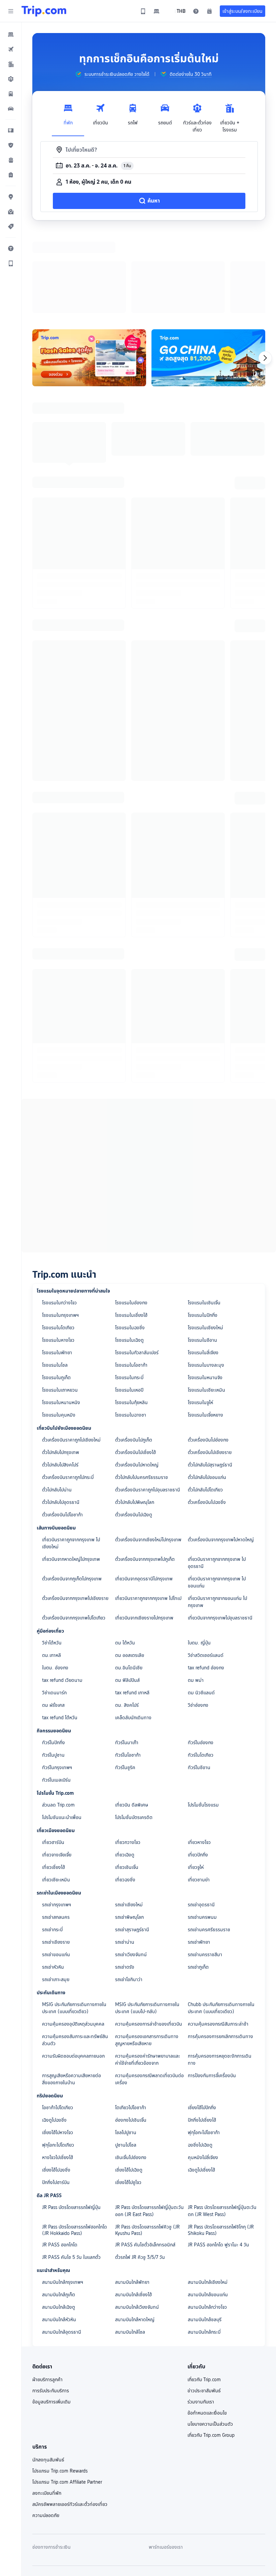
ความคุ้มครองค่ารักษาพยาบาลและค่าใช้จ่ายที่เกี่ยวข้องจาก (148, 1972)
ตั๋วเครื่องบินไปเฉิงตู (134, 1427)
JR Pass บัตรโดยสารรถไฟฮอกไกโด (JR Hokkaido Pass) (75, 2142)
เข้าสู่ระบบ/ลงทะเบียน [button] (243, 11)
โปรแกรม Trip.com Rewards (60, 2383)
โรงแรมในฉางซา (131, 1327)
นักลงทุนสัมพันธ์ (48, 2372)
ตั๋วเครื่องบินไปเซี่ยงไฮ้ (135, 1365)
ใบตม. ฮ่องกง (55, 1580)
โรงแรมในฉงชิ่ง (130, 1240)
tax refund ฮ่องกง (206, 1580)
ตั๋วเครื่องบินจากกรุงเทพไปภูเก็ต (145, 1472)
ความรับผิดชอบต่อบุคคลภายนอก (73, 1968)
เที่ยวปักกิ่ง (198, 1767)
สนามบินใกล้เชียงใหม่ (208, 2194)
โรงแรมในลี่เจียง (203, 1265)
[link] (143, 11)
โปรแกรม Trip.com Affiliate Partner (67, 2394)
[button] (11, 11)
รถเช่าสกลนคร (56, 1829)
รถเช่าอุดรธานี (201, 1817)
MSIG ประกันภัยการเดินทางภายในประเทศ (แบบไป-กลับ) (147, 1920)
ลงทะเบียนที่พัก (47, 2405)
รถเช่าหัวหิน (53, 1879)
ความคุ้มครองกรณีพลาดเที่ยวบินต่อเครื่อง (149, 1991)
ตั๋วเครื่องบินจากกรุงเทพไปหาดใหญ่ (221, 1452)
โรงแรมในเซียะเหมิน (206, 1302)
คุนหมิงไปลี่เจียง (203, 2070)
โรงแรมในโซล (55, 1277)
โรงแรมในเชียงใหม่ (205, 1240)
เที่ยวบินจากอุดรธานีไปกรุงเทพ (144, 1491)
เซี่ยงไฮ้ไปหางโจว (58, 2045)
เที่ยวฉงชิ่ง (125, 1792)
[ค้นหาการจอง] (209, 11)
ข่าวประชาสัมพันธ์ (204, 2303)
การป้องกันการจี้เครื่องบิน (212, 1988)
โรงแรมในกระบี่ (129, 1290)
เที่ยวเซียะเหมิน (56, 1792)
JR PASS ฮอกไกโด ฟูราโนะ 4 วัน (218, 2157)
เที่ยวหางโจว (199, 1755)
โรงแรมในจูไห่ (200, 1315)
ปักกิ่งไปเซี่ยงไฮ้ (202, 2032)
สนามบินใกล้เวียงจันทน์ (137, 2219)
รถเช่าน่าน (125, 1854)
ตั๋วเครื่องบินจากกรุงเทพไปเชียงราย (75, 1511)
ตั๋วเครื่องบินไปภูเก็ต (134, 1352)
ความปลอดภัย (46, 2428)
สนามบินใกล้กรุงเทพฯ (63, 2194)
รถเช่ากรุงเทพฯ (57, 1817)
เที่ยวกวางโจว (128, 1755)
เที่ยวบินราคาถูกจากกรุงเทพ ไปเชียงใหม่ (71, 1456)
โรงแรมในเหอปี (129, 1302)
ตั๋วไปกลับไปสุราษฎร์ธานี (210, 1377)
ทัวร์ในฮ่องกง (201, 1655)
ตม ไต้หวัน (125, 1555)
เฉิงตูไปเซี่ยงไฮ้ (201, 2082)
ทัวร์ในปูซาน (53, 1667)
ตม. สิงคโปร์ (127, 1617)
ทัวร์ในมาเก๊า (127, 1655)
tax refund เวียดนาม (62, 1593)
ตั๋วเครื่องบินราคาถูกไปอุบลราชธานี (148, 1402)
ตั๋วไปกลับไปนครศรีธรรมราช (142, 1390)
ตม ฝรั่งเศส (53, 1617)
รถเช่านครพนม (202, 1829)
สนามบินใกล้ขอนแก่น (208, 2207)
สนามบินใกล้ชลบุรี (205, 2232)
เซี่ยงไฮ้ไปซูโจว (128, 2095)
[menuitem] (11, 34)
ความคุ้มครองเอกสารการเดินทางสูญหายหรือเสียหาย (147, 1952)
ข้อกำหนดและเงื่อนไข (207, 2325)
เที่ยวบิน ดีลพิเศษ (132, 1717)
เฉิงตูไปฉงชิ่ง (54, 2032)
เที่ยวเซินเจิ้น (127, 1780)
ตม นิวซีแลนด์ (201, 1605)
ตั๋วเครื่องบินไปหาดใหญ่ (137, 1377)
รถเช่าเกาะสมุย (56, 1892)
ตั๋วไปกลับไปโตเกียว (205, 1402)
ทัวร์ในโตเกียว (201, 1667)
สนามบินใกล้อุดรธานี (62, 2244)
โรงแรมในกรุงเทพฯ (60, 1228)
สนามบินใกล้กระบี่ (204, 2244)
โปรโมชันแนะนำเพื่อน (62, 1730)
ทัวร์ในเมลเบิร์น (56, 1692)
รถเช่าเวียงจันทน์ (131, 1867)
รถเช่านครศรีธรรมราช (209, 1842)
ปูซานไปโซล (126, 2057)
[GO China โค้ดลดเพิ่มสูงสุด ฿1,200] (208, 270)
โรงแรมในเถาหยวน (60, 1302)
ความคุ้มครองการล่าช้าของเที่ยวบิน (149, 1936)
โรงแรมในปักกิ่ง (203, 1228)
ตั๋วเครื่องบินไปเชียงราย (210, 1365)
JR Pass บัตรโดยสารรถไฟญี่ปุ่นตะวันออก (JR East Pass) (149, 2123)
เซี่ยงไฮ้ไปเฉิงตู (129, 2082)
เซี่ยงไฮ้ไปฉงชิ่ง (56, 2082)
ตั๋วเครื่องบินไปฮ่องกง (208, 1352)
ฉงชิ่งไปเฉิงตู (200, 2057)
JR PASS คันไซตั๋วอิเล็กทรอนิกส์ (145, 2157)
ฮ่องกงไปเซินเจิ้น (131, 2032)
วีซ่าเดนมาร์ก (54, 1605)
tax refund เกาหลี (132, 1605)
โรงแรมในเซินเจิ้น (204, 1215)
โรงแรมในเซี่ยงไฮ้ (131, 1228)
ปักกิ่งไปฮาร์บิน (56, 2095)
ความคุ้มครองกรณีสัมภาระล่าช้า (218, 1936)
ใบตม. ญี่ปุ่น (199, 1555)
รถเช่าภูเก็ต (198, 1879)
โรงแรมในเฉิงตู (129, 1252)
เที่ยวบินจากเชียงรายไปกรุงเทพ (144, 1530)
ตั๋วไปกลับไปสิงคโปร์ (60, 1377)
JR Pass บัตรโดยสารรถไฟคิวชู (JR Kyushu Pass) (147, 2142)
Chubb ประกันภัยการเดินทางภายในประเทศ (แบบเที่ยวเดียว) (221, 1920)
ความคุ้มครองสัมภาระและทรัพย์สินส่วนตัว (75, 1952)
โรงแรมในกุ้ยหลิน (131, 1315)
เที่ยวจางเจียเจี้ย (57, 1767)
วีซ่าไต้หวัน (52, 1555)
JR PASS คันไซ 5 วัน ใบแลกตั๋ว (71, 2170)
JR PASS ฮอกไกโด (60, 2157)
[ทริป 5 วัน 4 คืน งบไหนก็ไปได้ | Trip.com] (89, 270)
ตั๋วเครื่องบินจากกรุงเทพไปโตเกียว (74, 1530)
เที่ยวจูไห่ (196, 1780)
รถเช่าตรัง (125, 1879)
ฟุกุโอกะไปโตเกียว (58, 2057)
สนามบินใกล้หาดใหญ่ (135, 2232)
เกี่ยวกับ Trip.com (204, 2292)
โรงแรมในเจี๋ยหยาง (205, 1327)
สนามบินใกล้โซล (130, 2244)
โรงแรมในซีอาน (202, 1252)
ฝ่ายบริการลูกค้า (47, 2292)
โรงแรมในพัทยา (57, 1265)
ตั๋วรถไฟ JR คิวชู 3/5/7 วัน (140, 2170)
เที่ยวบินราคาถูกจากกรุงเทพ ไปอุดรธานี (217, 1475)
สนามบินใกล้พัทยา (132, 2194)
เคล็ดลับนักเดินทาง (133, 1630)
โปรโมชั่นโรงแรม (203, 1717)
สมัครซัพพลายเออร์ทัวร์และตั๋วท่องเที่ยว (70, 2417)
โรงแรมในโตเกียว (58, 1240)
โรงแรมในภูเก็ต (56, 1290)
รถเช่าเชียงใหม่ (129, 1817)
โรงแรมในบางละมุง (206, 1277)
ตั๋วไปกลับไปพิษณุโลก (135, 1415)
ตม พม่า (196, 1593)
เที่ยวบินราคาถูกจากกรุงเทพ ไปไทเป (148, 1511)
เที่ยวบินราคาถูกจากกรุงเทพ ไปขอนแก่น (217, 1495)
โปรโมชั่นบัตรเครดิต (134, 1730)
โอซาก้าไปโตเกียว (58, 2020)
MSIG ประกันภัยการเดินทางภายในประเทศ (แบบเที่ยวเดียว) (74, 1920)
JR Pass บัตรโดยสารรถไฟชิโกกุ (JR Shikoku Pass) (221, 2142)
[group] (112, 74)
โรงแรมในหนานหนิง (61, 1315)
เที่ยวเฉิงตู (125, 1767)
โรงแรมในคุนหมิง (59, 1327)
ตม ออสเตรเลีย (130, 1568)
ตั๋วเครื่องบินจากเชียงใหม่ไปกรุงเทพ (148, 1452)
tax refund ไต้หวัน (60, 1630)
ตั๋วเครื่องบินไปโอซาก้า (62, 1427)
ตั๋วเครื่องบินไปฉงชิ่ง (207, 1415)
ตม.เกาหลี (51, 1568)
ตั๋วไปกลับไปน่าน (57, 1402)
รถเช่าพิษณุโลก (129, 1829)
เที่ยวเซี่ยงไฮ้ (54, 1780)
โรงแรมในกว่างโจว (59, 1215)
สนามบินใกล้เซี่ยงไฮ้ (133, 2207)
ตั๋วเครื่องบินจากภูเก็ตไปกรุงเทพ (72, 1491)
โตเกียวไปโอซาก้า (131, 2020)
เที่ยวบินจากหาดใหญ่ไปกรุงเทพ (71, 1472)
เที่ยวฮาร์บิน (53, 1755)
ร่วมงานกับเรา (201, 2314)
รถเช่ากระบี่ (52, 1842)
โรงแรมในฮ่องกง (131, 1215)
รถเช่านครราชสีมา (205, 1867)
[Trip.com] (44, 11)
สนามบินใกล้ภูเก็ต (59, 2207)
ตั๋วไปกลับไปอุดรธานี (61, 1415)
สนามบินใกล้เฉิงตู (59, 2219)
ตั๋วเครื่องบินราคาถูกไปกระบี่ (68, 1390)
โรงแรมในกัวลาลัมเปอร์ (137, 1265)
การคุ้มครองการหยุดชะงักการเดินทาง (220, 1972)
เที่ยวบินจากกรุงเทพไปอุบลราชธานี (220, 1530)
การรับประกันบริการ (51, 2303)
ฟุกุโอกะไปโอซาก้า (204, 2045)
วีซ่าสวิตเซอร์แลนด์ (206, 1568)
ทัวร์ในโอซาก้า (128, 1667)
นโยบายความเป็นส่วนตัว (210, 2336)
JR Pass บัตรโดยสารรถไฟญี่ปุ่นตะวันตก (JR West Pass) (222, 2123)
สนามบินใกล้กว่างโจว (207, 2219)
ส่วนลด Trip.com (58, 1717)
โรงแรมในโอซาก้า (131, 1277)
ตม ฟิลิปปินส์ (127, 1593)
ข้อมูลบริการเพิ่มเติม (51, 2314)
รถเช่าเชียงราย (56, 1854)
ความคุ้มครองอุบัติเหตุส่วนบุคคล (73, 1936)
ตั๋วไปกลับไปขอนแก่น (207, 1390)
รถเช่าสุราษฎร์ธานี (132, 1842)
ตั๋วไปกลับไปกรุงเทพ (61, 1365)
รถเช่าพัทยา (199, 1854)
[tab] (68, 116)
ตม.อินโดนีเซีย (129, 1580)
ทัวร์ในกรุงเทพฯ (57, 1680)
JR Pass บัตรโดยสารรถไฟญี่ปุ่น (71, 2120)
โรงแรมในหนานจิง (205, 1290)
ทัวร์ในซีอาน (199, 1680)
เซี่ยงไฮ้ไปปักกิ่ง (202, 2020)
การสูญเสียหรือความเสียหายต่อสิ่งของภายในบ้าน (72, 1991)
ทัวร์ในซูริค (125, 1680)
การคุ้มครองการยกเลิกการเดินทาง (220, 1949)
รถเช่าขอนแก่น (56, 1867)
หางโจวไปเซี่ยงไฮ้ (58, 2070)
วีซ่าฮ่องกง (198, 1617)
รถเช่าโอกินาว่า (129, 1892)
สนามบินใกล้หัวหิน (59, 2232)
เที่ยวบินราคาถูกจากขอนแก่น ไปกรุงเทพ (217, 1514)
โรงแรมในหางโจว (58, 1252)
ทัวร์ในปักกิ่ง (54, 1655)
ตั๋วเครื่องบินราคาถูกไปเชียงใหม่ (71, 1352)
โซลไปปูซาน (126, 2045)
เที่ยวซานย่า (199, 1792)
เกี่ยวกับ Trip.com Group (211, 2347)
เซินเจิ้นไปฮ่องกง (131, 2070)
